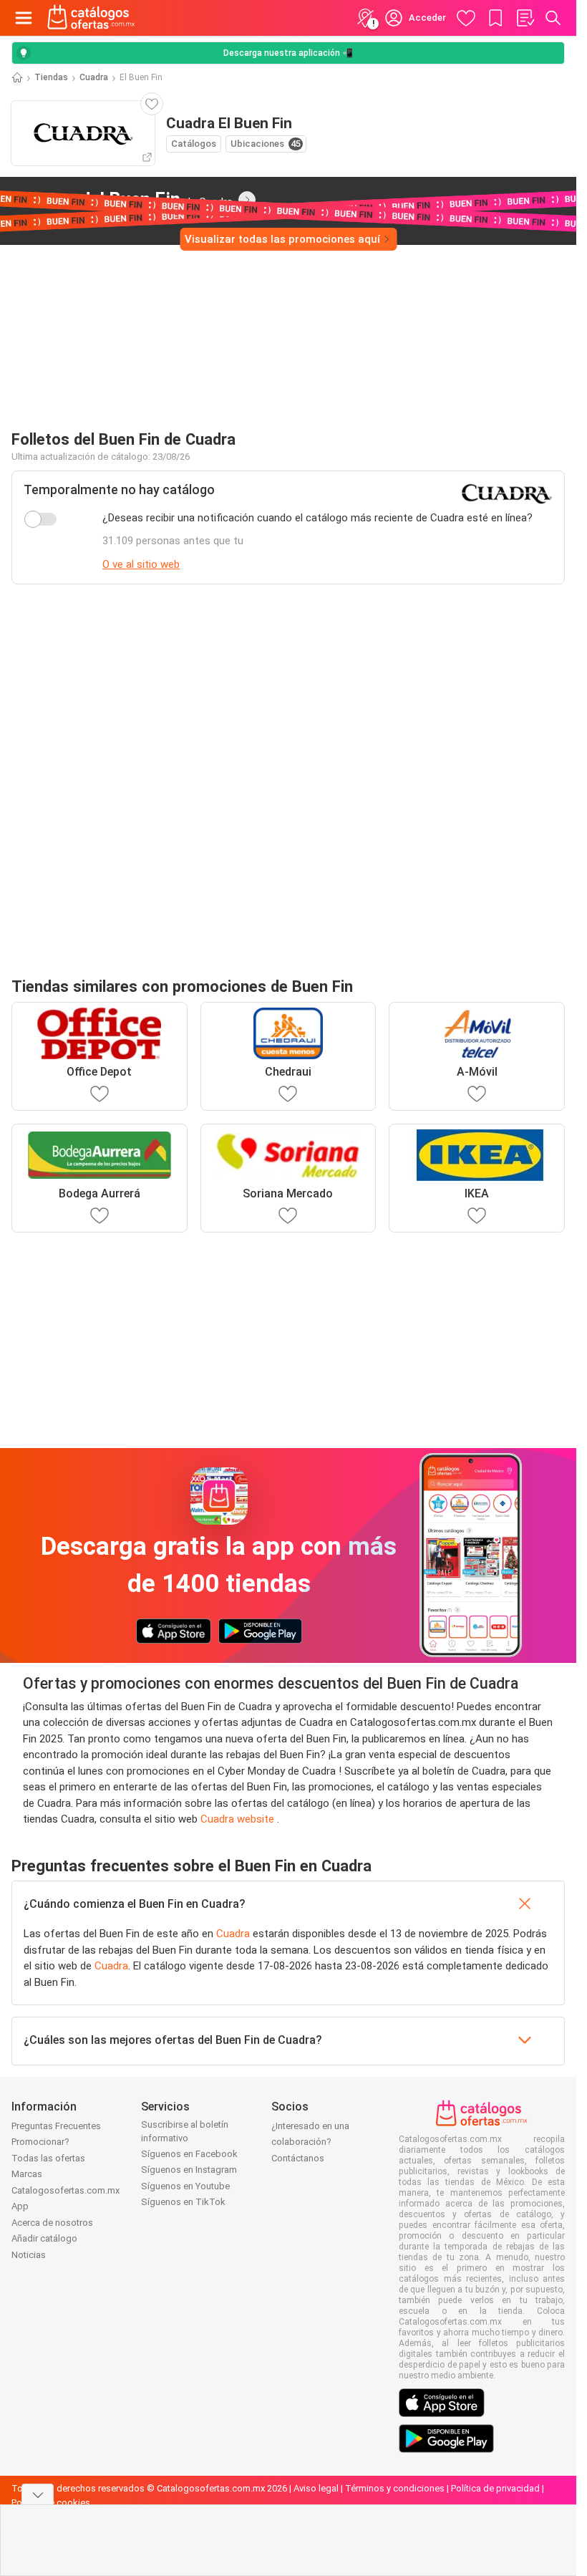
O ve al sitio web (141, 564)
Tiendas (51, 77)
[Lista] (525, 18)
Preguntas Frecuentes (56, 2126)
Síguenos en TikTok (183, 2202)
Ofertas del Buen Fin (122, 199)
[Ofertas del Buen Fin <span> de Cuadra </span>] (247, 200)
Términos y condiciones (395, 2488)
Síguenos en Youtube (185, 2186)
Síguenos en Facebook (189, 2154)
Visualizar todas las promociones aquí (282, 239)
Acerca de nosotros (52, 2223)
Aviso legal (316, 2488)
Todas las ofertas (48, 2158)
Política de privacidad (495, 2488)
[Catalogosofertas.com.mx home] (91, 18)
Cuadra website (239, 1819)
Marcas (27, 2174)
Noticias (29, 2255)
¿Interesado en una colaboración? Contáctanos (310, 2142)
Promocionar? (40, 2142)
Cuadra (94, 77)
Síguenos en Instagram (189, 2170)
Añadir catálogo (44, 2238)
